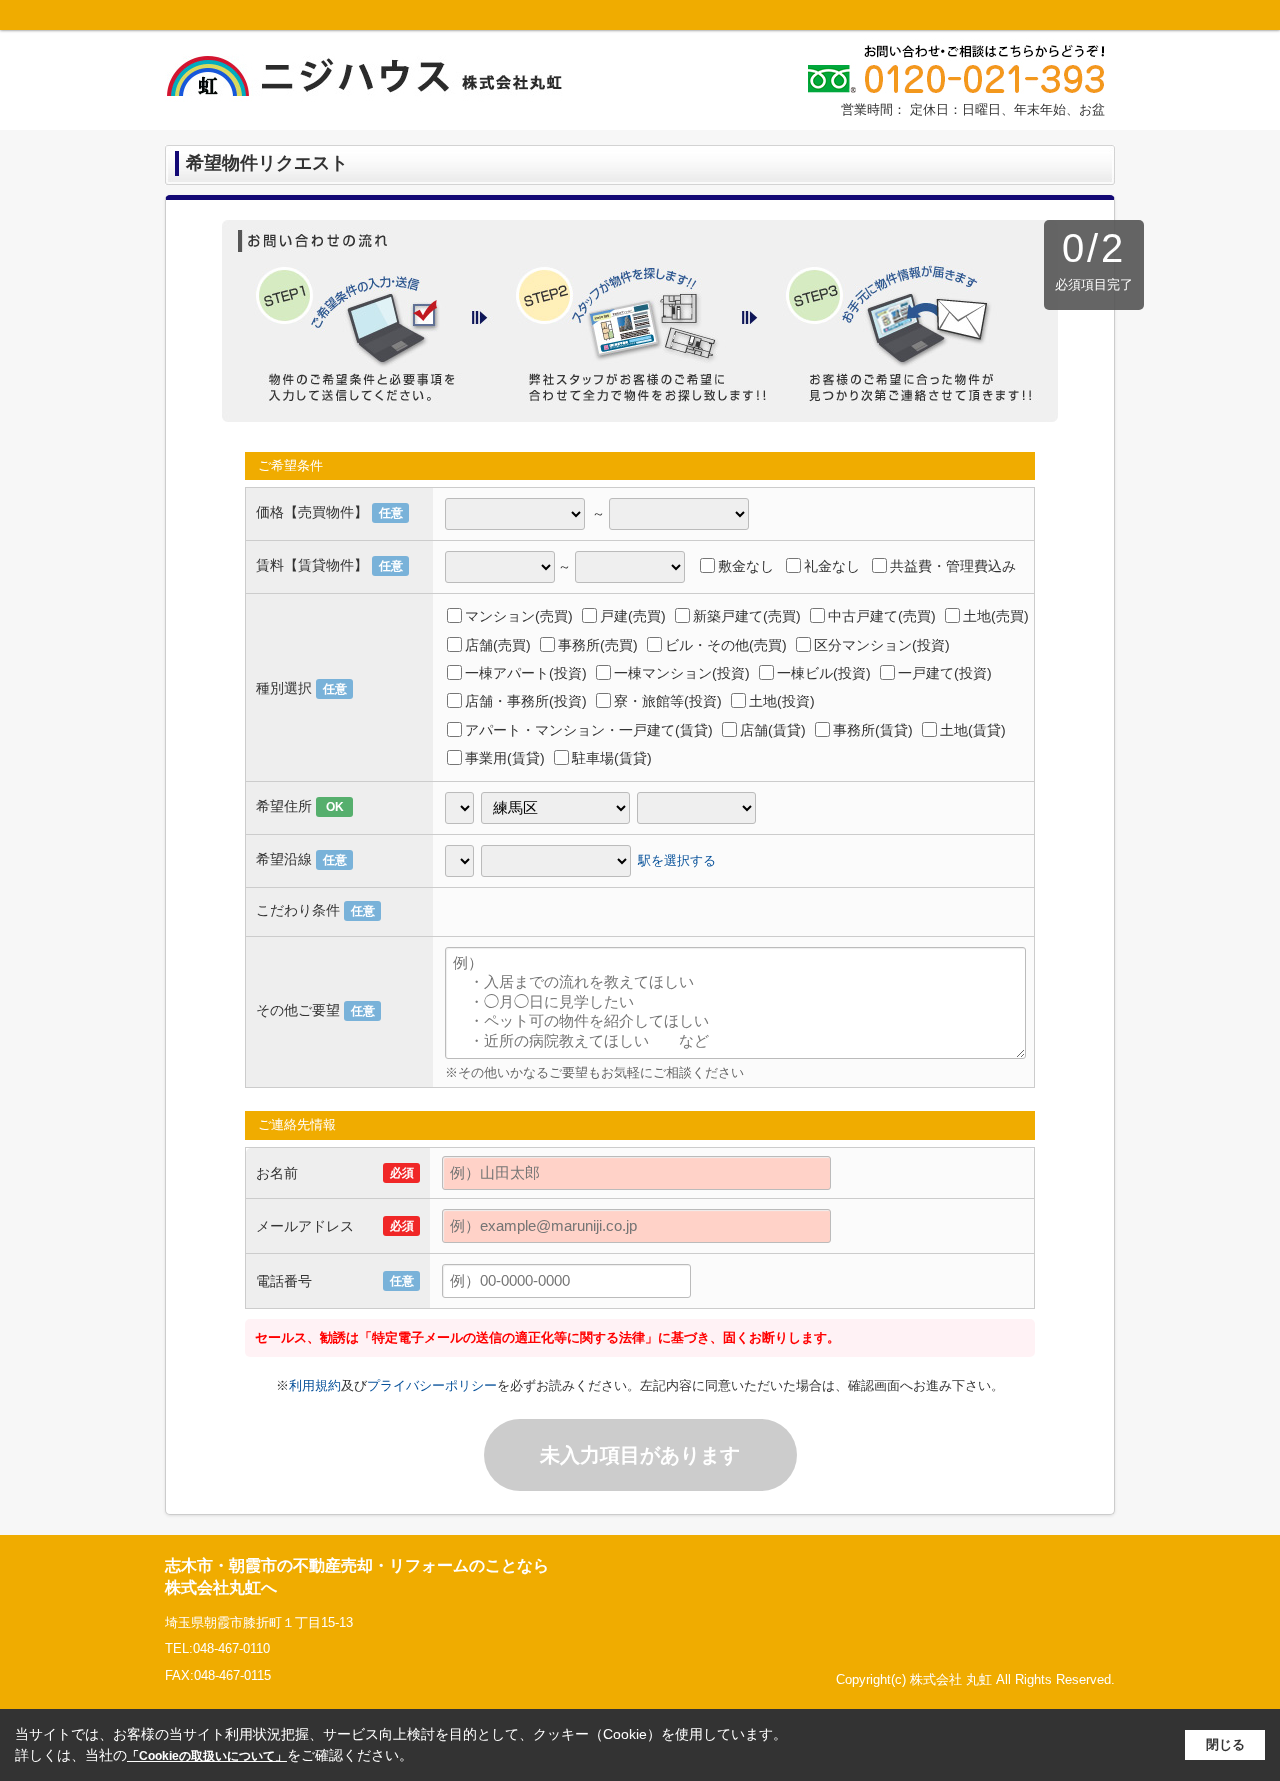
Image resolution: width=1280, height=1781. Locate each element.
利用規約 (315, 1385)
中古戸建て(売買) (882, 616)
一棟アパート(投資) (526, 673)
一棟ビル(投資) (824, 673)
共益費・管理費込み (953, 566)
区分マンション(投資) (882, 645)
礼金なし (832, 566)
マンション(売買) (519, 616)
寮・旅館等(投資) (668, 701)
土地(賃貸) (973, 730)
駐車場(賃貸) (612, 758)
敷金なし (746, 566)
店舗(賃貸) (773, 730)
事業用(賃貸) (505, 758)
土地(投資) (782, 701)
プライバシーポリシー (432, 1385)
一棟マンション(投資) (682, 673)
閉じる (1225, 1744)
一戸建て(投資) (945, 673)
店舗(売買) (498, 645)
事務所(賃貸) (873, 730)
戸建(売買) (633, 616)
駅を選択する (677, 859)
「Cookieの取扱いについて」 (207, 1756)
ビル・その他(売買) (726, 645)
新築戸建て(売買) (747, 616)
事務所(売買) (598, 645)
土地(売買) (996, 616)
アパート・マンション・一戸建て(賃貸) (589, 730)
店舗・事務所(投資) (526, 701)
